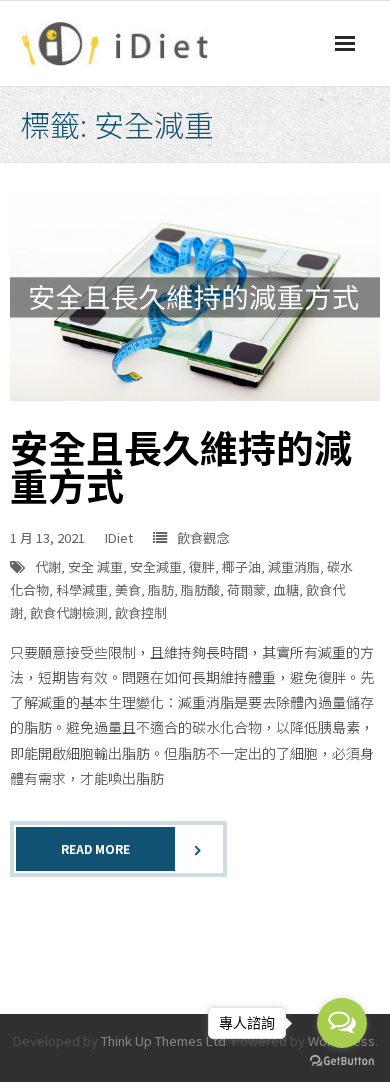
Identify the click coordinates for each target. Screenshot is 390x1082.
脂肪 (161, 589)
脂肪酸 (200, 589)
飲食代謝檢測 (69, 612)
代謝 (48, 566)
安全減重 (156, 566)
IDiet (119, 537)
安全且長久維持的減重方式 (181, 465)
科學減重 (82, 589)
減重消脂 (294, 566)
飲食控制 (141, 612)
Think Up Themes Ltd (163, 1040)
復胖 (202, 566)
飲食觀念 (203, 537)
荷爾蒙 (246, 589)
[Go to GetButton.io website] (342, 1061)
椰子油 (241, 566)
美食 (128, 589)
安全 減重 (95, 566)
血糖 (286, 589)
